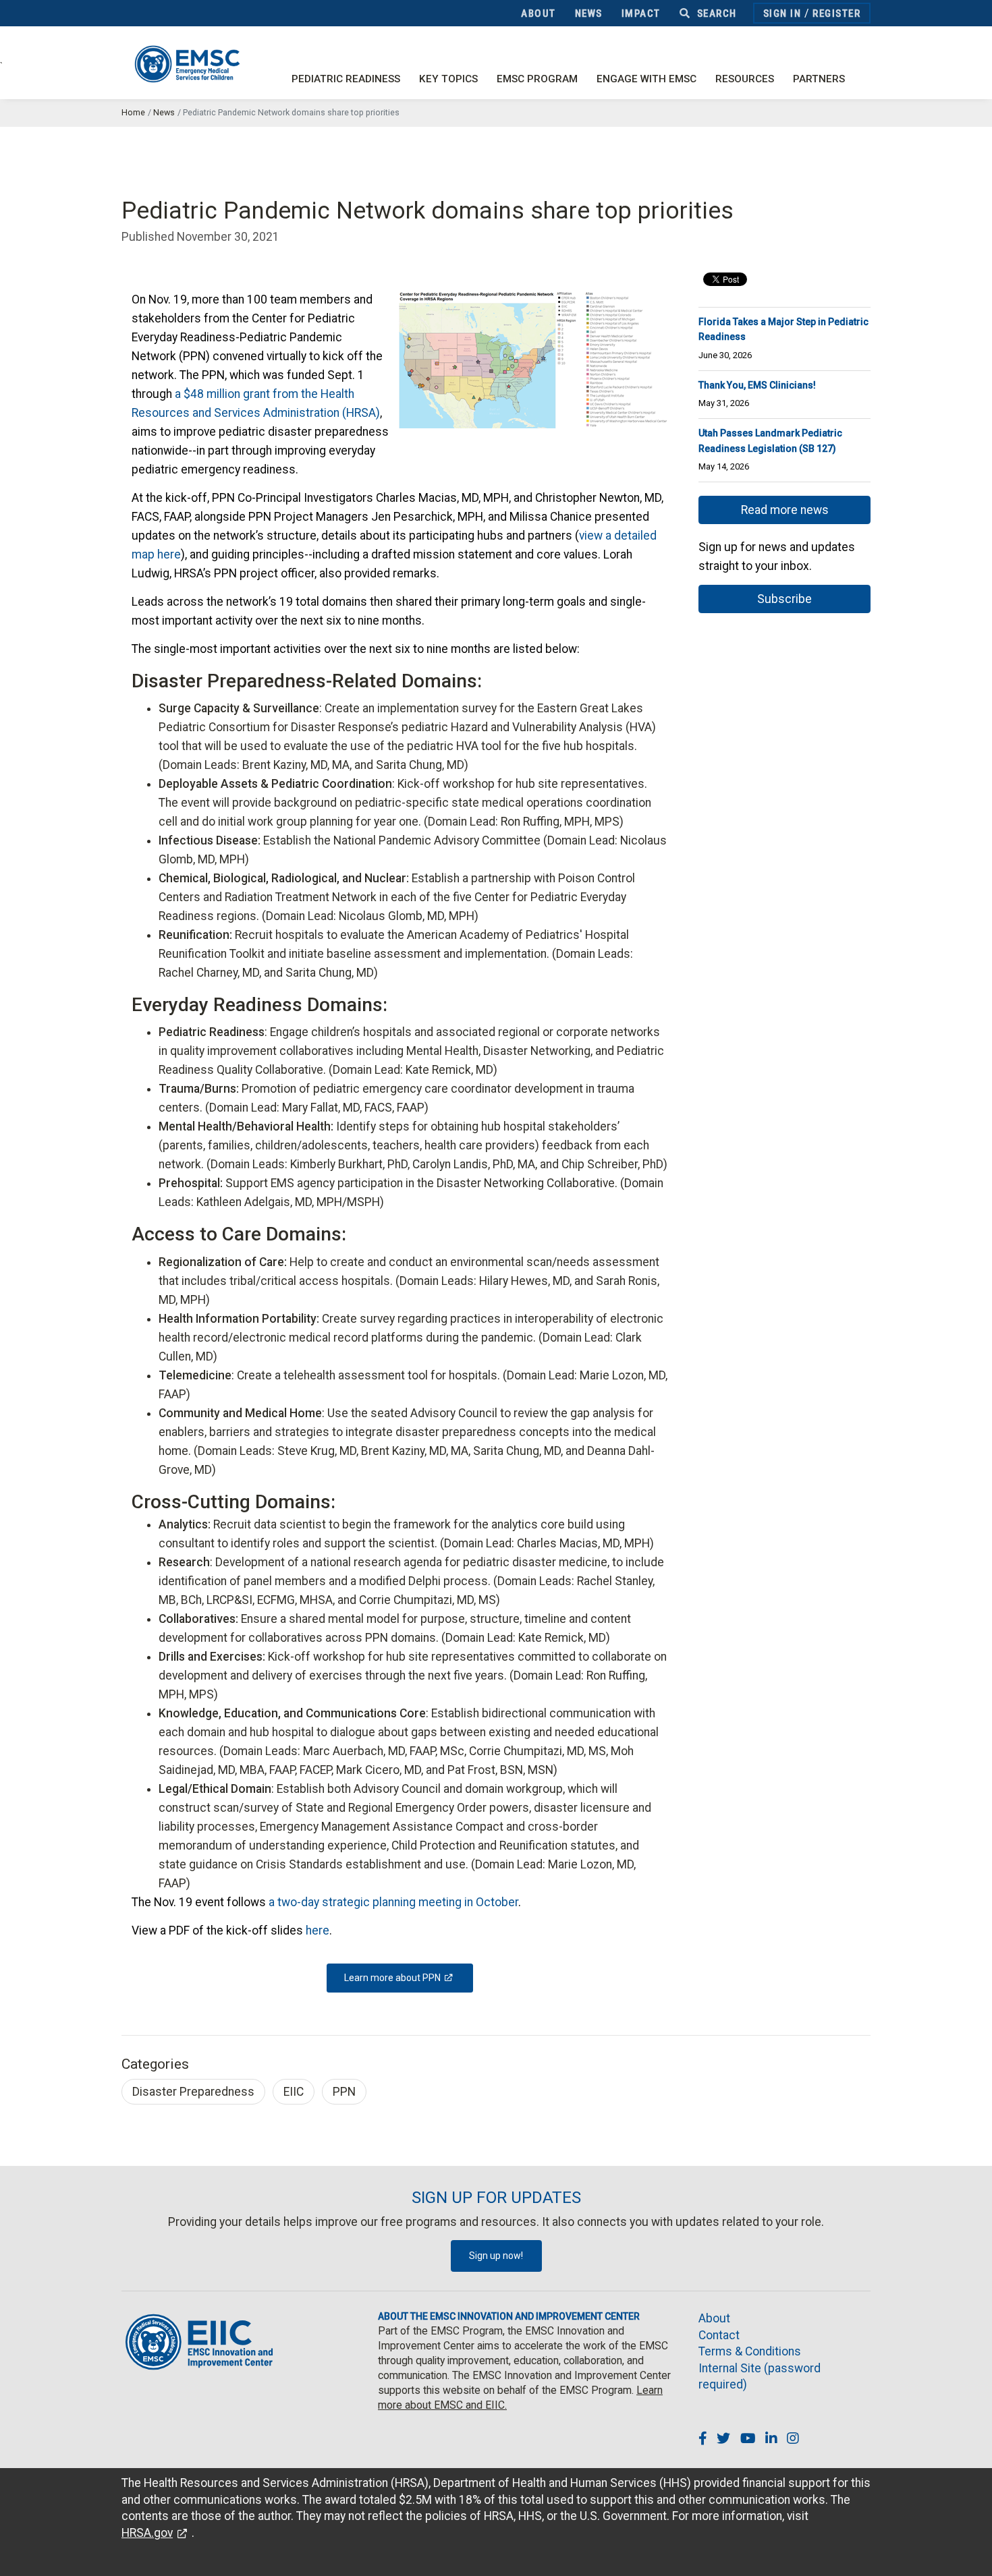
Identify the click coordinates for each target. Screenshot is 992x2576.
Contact (719, 2335)
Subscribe (784, 599)
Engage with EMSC (646, 79)
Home (133, 112)
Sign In (782, 13)
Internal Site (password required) (760, 2377)
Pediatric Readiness (346, 79)
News (589, 13)
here (318, 1930)
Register (836, 13)
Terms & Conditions (750, 2351)
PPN (344, 2092)
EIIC (294, 2092)
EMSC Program (537, 79)
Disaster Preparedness (193, 2092)
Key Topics (448, 79)
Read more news (785, 510)
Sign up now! (496, 2256)
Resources (745, 79)
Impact (641, 13)
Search (715, 13)
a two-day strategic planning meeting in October (393, 1902)
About (539, 13)
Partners (819, 79)
